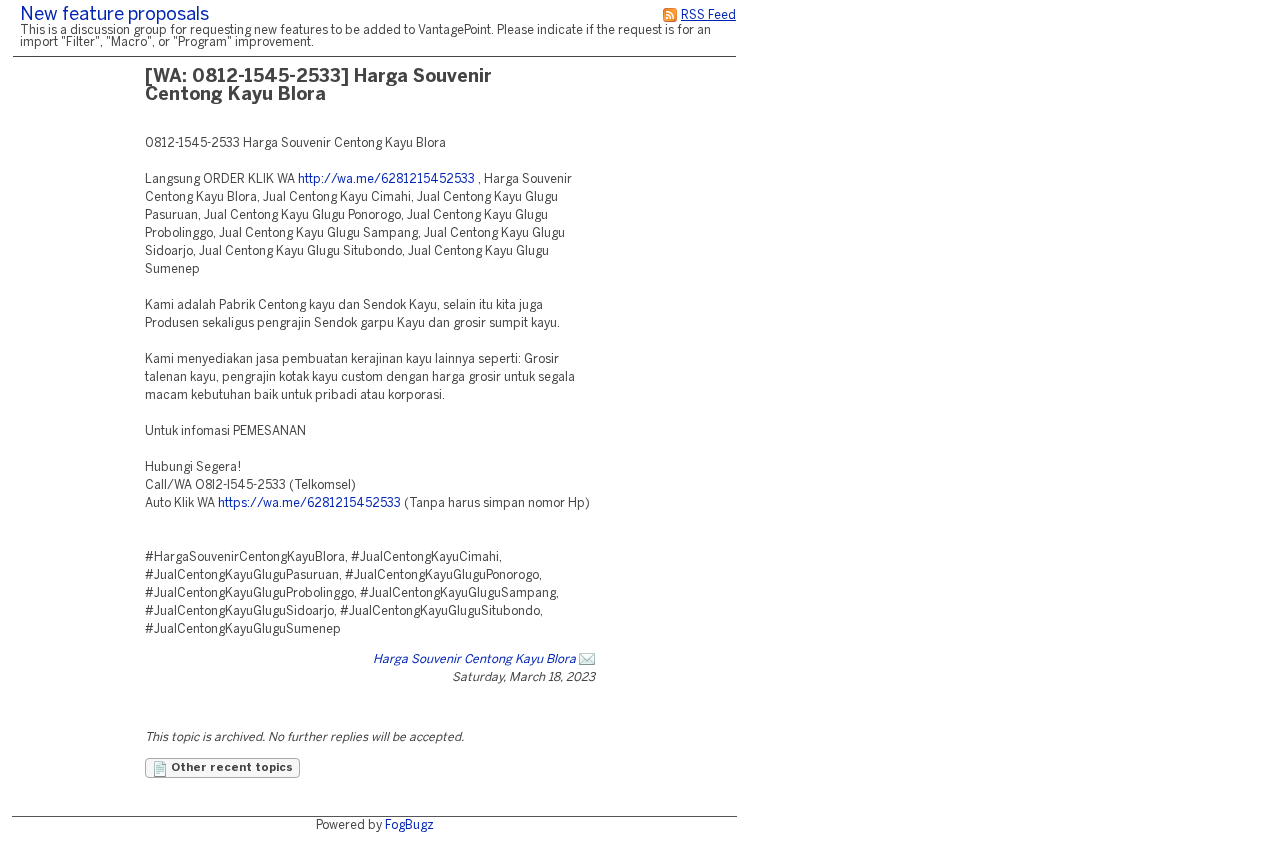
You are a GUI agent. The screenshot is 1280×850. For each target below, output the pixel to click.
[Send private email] (587, 659)
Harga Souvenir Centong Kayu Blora (474, 659)
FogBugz (409, 825)
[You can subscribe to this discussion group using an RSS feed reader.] (670, 15)
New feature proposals (114, 15)
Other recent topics (230, 768)
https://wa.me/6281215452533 (309, 503)
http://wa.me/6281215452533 (386, 179)
